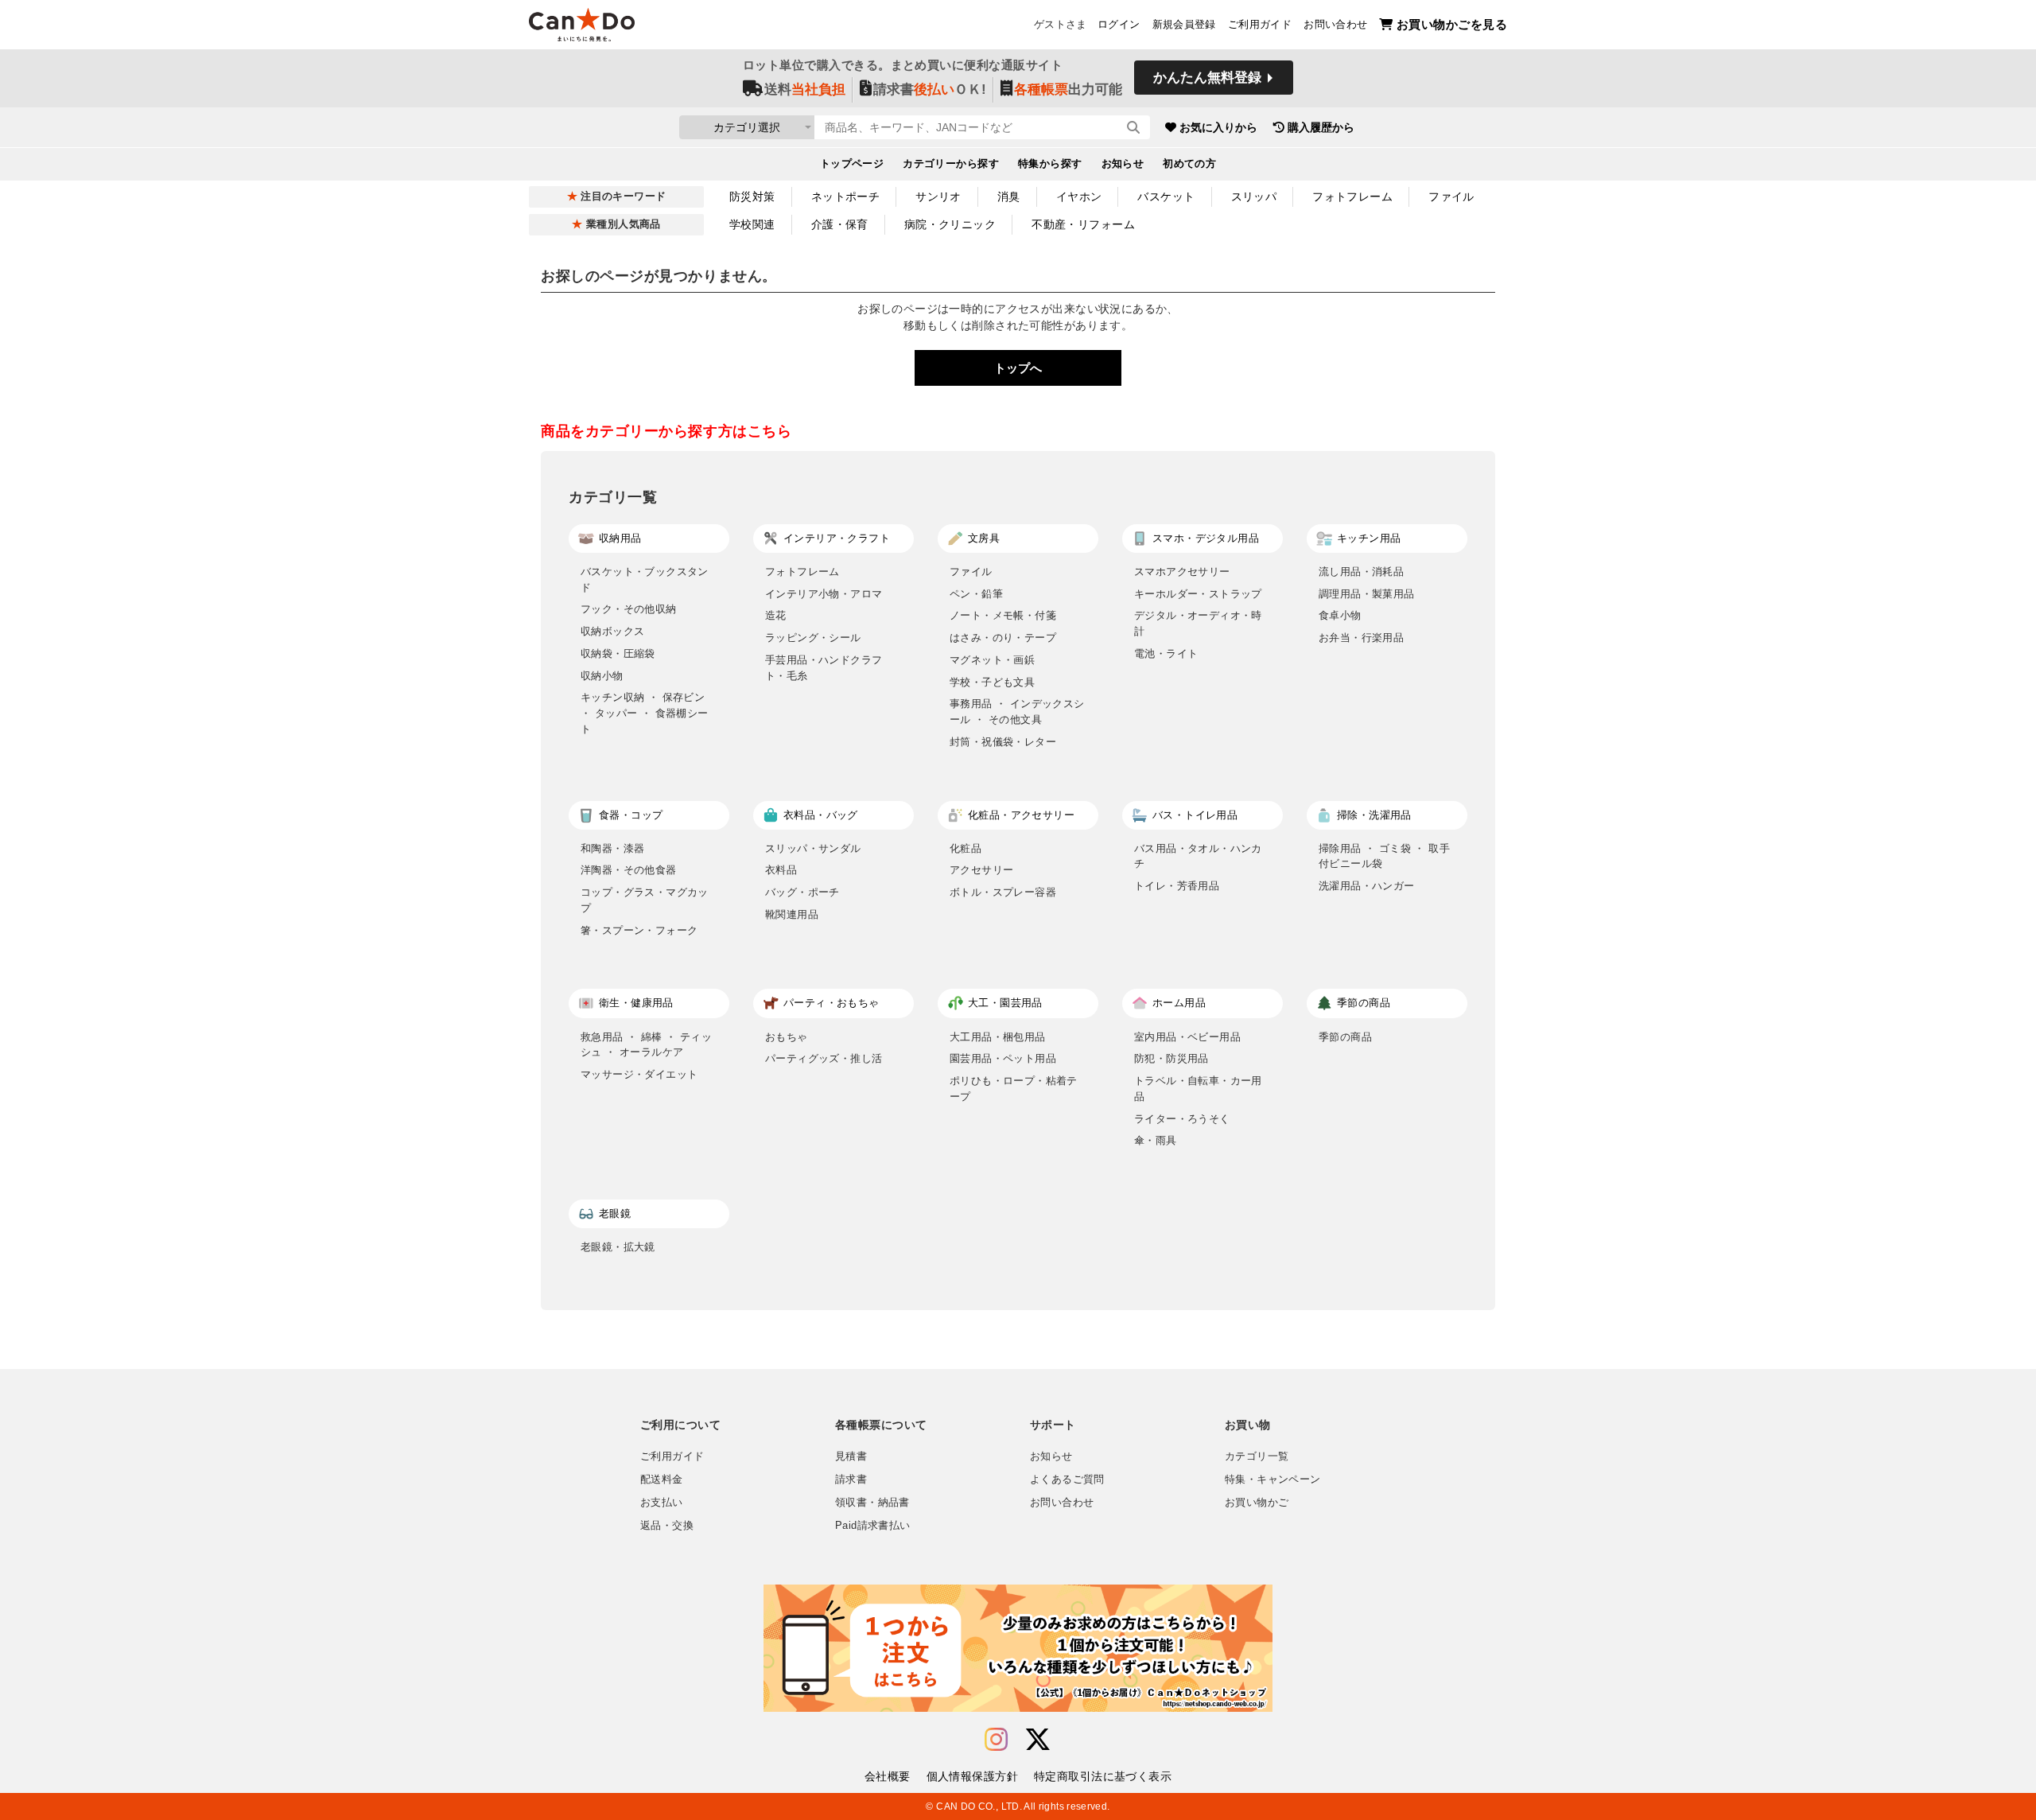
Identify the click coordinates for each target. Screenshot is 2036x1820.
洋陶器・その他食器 (629, 870)
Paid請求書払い (872, 1526)
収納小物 (602, 676)
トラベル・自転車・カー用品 (1198, 1089)
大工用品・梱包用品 (998, 1037)
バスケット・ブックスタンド (645, 579)
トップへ (1018, 368)
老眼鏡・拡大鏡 (618, 1247)
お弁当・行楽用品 (1361, 638)
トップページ (852, 164)
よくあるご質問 (1067, 1480)
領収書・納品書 (872, 1503)
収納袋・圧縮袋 (618, 653)
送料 (805, 89)
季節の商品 (1345, 1037)
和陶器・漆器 (612, 848)
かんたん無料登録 (1207, 78)
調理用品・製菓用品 (1367, 594)
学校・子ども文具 (992, 682)
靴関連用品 (792, 914)
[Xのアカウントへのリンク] (1038, 1740)
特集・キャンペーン (1272, 1480)
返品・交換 (667, 1526)
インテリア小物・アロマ (824, 594)
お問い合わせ (1335, 25)
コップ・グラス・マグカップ (645, 900)
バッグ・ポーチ (802, 892)
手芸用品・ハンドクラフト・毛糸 (824, 668)
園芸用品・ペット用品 (1003, 1058)
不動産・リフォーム (1083, 224)
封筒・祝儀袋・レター (1003, 742)
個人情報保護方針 (972, 1776)
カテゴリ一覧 (1257, 1456)
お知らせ (1123, 164)
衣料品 (781, 870)
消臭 (1009, 196)
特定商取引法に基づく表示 (1103, 1776)
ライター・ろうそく (1182, 1119)
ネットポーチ (846, 196)
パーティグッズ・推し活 (824, 1058)
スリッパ (1254, 196)
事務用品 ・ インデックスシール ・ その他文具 (1017, 712)
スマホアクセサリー (1182, 572)
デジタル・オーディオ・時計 (1198, 623)
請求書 (851, 1480)
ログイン (1119, 25)
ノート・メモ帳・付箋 (1003, 615)
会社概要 (888, 1776)
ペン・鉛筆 (976, 594)
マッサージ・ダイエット (639, 1074)
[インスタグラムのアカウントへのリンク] (996, 1740)
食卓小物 (1340, 615)
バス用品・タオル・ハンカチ (1198, 856)
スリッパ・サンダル (813, 848)
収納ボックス (612, 631)
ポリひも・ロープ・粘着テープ (1014, 1089)
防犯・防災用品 (1171, 1058)
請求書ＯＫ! (930, 89)
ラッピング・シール (813, 638)
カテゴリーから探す (951, 164)
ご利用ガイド (1260, 25)
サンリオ (938, 196)
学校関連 (752, 224)
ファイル (1451, 196)
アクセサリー (981, 870)
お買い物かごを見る (1452, 24)
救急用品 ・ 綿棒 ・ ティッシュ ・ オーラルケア (646, 1045)
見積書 (851, 1456)
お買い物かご (1257, 1503)
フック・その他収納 (629, 609)
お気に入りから (1218, 127)
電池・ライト (1166, 653)
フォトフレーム (1352, 196)
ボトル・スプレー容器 (1003, 892)
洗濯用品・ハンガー (1367, 886)
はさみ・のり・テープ (1003, 638)
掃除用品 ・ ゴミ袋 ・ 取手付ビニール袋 (1384, 856)
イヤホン (1079, 196)
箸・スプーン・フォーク (639, 930)
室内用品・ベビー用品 (1187, 1037)
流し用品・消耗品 (1361, 572)
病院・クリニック (950, 224)
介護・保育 (840, 224)
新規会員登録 (1184, 25)
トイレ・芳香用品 (1177, 886)
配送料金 (662, 1480)
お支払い (662, 1503)
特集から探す (1050, 164)
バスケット (1166, 196)
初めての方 (1189, 164)
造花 (776, 615)
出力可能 (1068, 89)
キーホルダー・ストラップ (1198, 594)
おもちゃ (787, 1037)
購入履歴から (1321, 127)
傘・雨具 (1156, 1140)
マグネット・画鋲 (992, 660)
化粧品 (966, 848)
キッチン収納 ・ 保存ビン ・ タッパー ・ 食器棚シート (645, 713)
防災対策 (752, 196)
